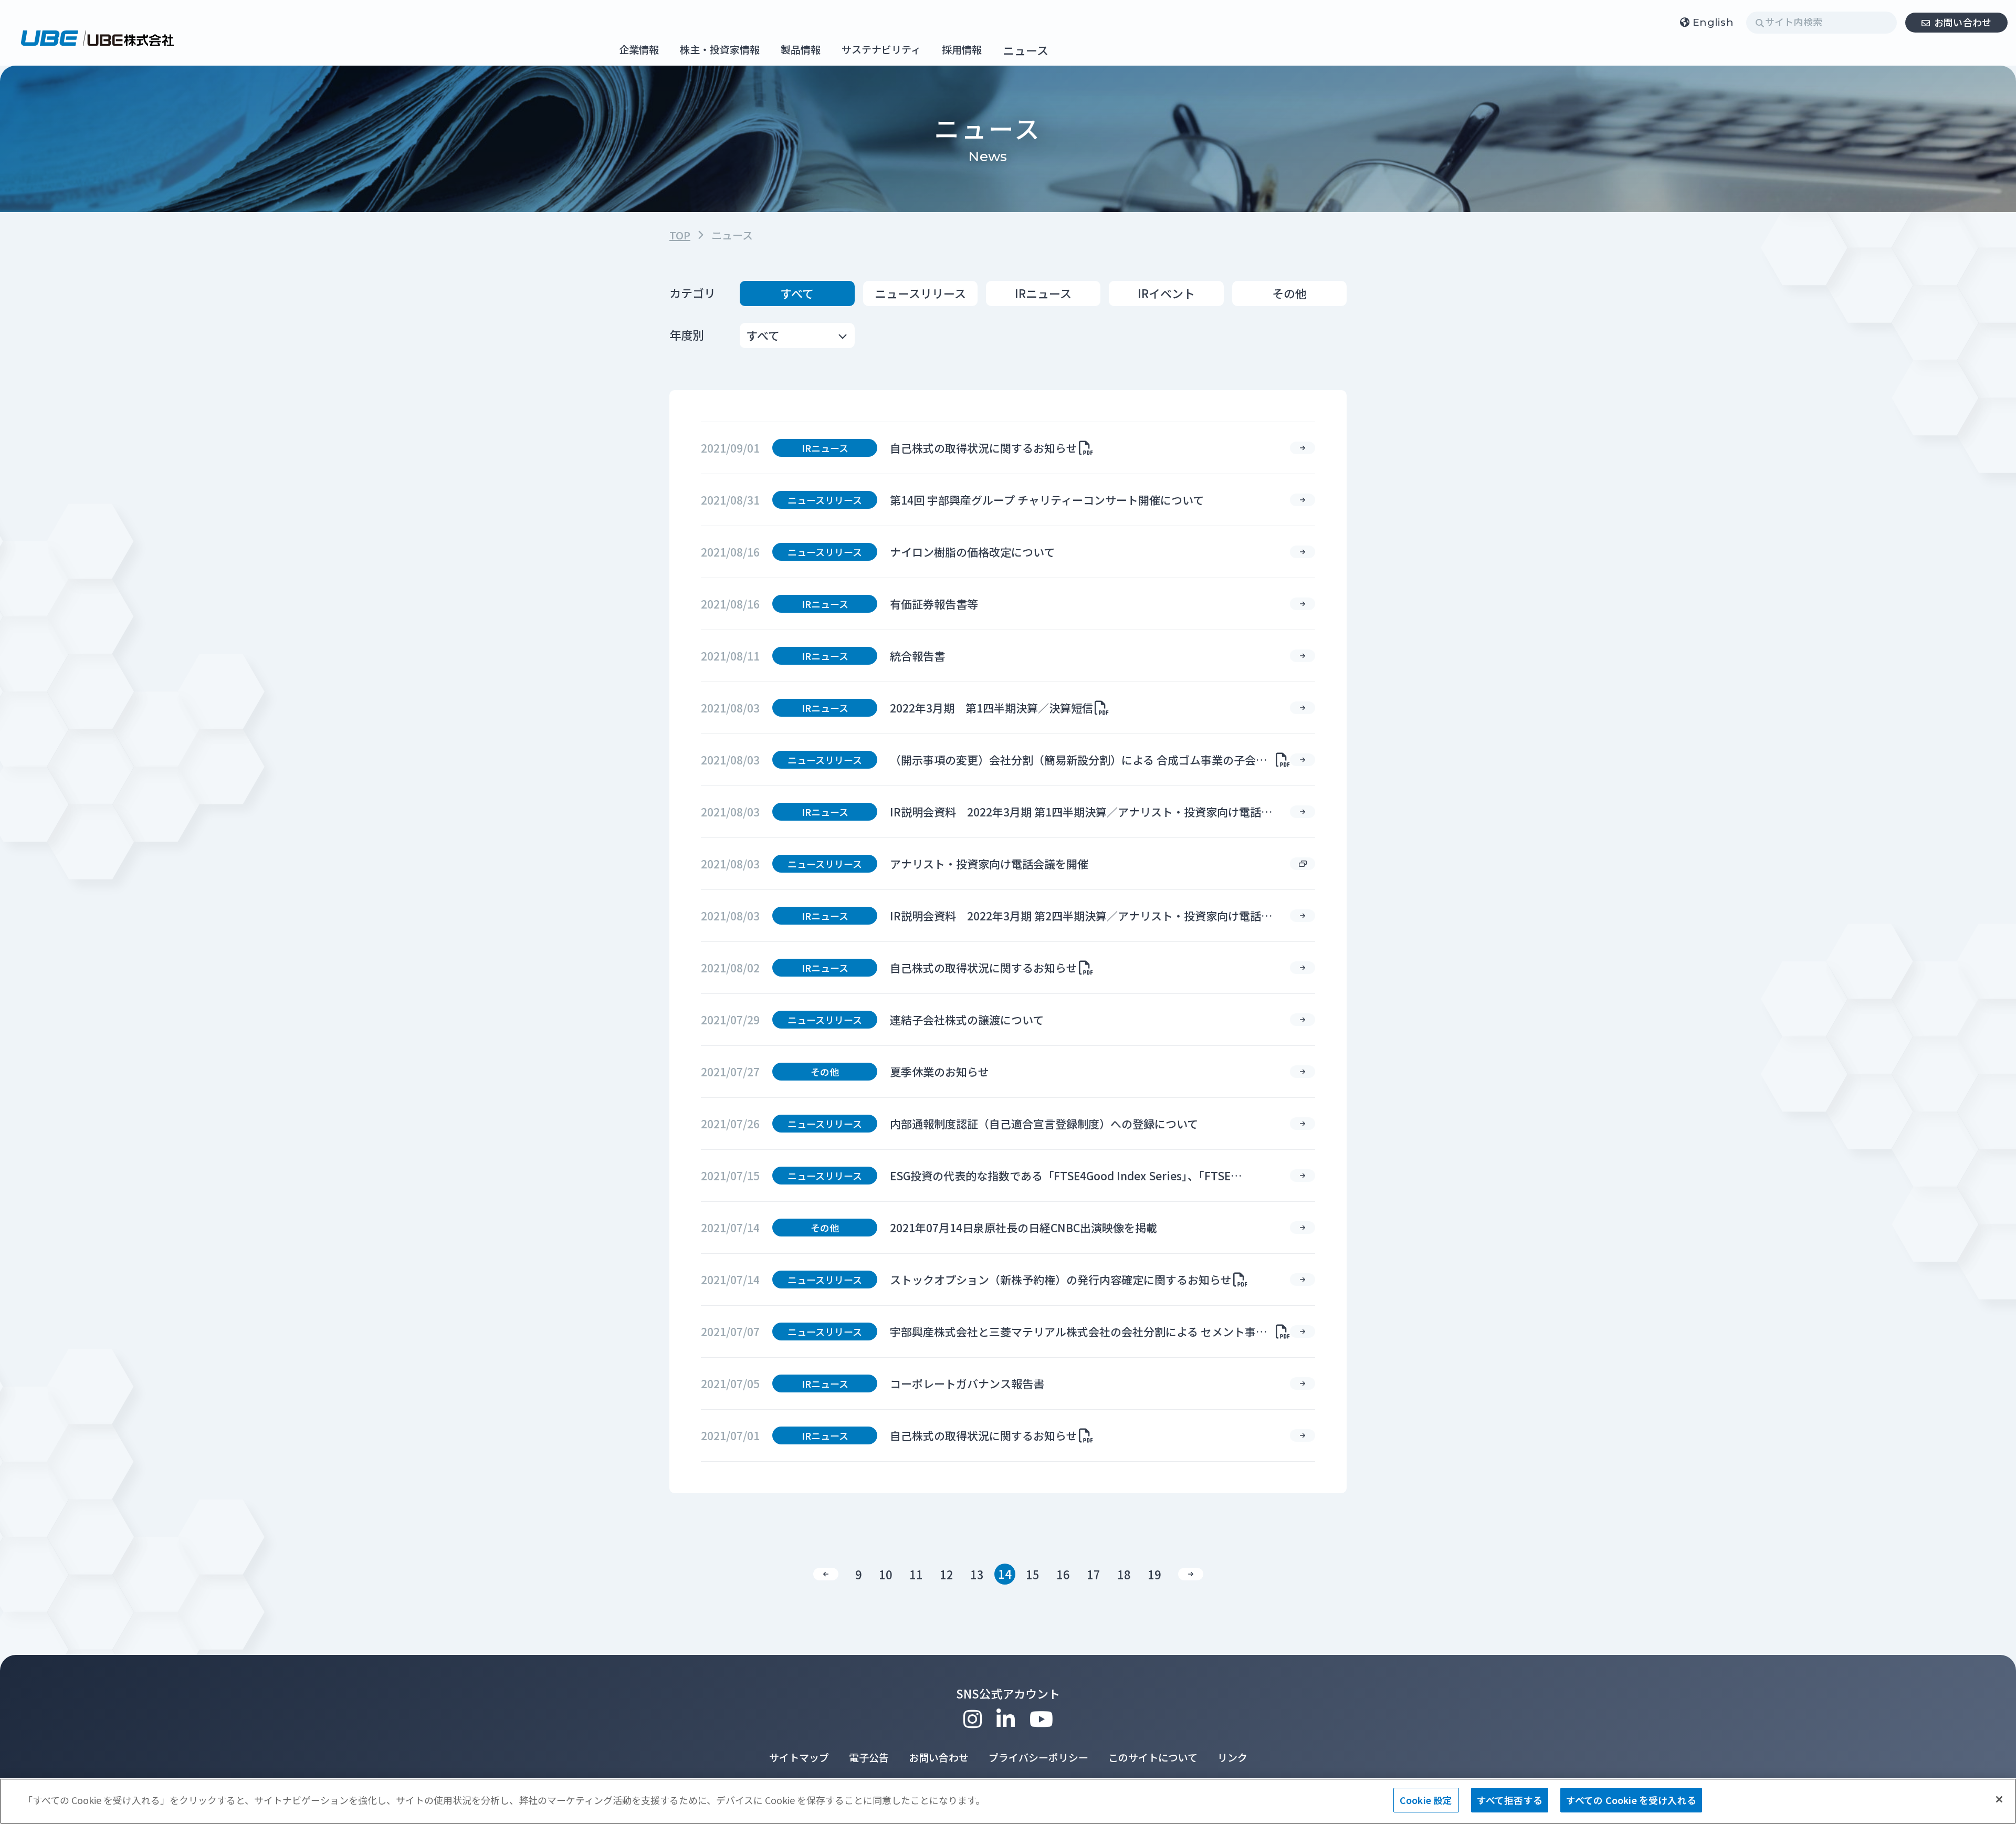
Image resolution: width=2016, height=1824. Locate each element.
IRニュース (1043, 293)
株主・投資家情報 (720, 50)
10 (886, 1574)
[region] (1008, 1801)
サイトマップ (799, 1757)
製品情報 (801, 50)
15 (1033, 1574)
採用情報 (962, 50)
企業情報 (639, 50)
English (1713, 22)
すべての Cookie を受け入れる (1631, 1800)
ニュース (1026, 50)
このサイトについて (1153, 1757)
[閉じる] (1999, 1799)
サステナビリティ (881, 50)
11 (916, 1574)
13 (977, 1574)
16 (1063, 1574)
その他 (1289, 293)
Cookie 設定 (1426, 1800)
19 (1154, 1574)
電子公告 (869, 1757)
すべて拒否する (1510, 1800)
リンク (1232, 1757)
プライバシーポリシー (1038, 1757)
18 (1124, 1574)
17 (1094, 1574)
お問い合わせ (1963, 22)
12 (947, 1574)
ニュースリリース (920, 293)
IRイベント (1166, 293)
